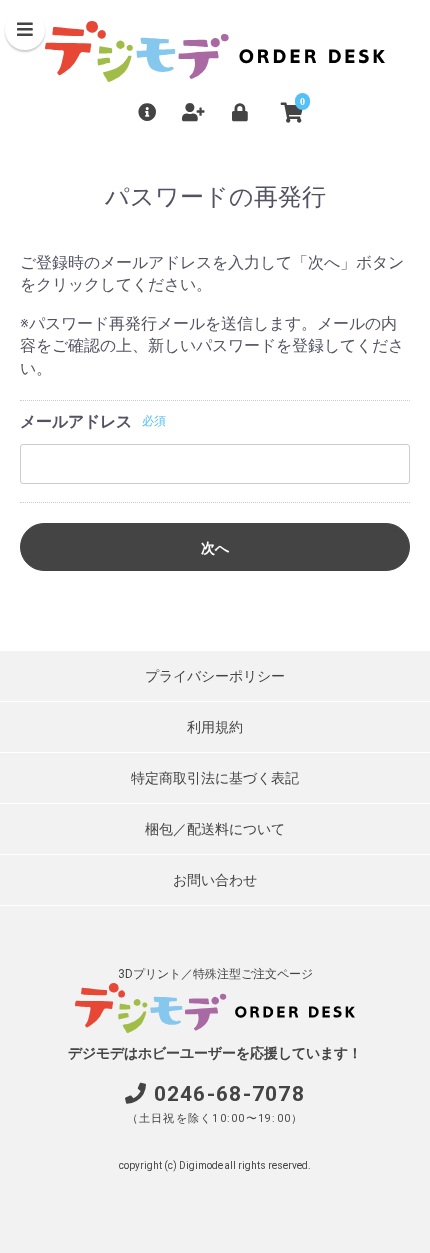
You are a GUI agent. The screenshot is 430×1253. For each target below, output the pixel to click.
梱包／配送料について (215, 829)
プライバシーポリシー (215, 676)
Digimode (201, 1165)
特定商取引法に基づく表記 (215, 778)
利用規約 (215, 727)
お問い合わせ (215, 880)
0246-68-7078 (229, 1094)
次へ (215, 548)
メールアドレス (76, 421)
